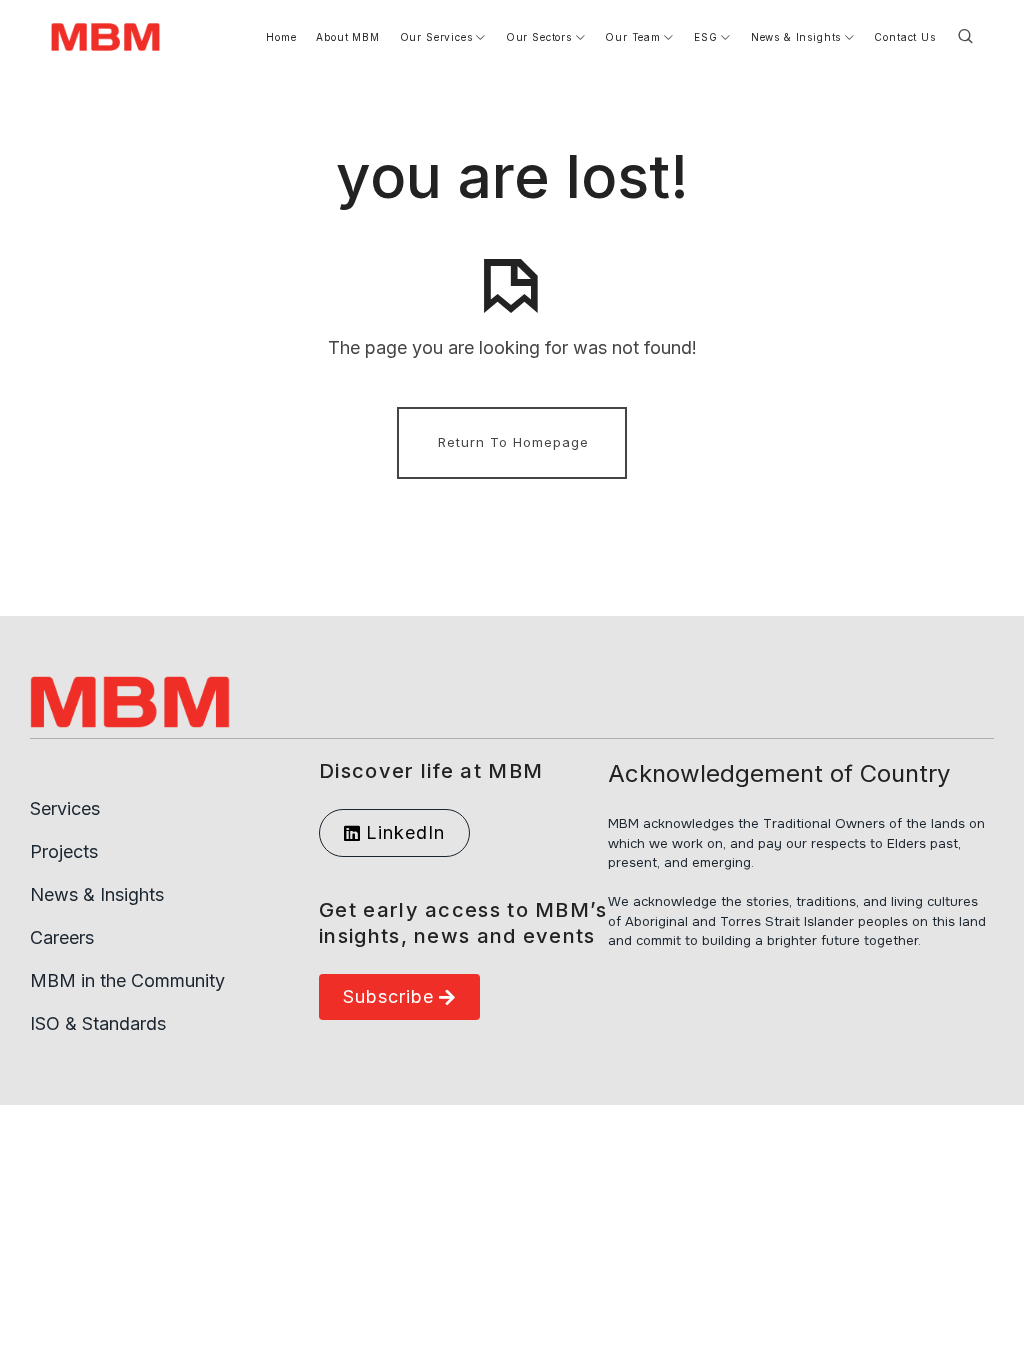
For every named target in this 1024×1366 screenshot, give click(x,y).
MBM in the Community (127, 980)
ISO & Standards (98, 1023)
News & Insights (97, 894)
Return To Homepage (513, 442)
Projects (64, 851)
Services (65, 808)
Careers (62, 937)
